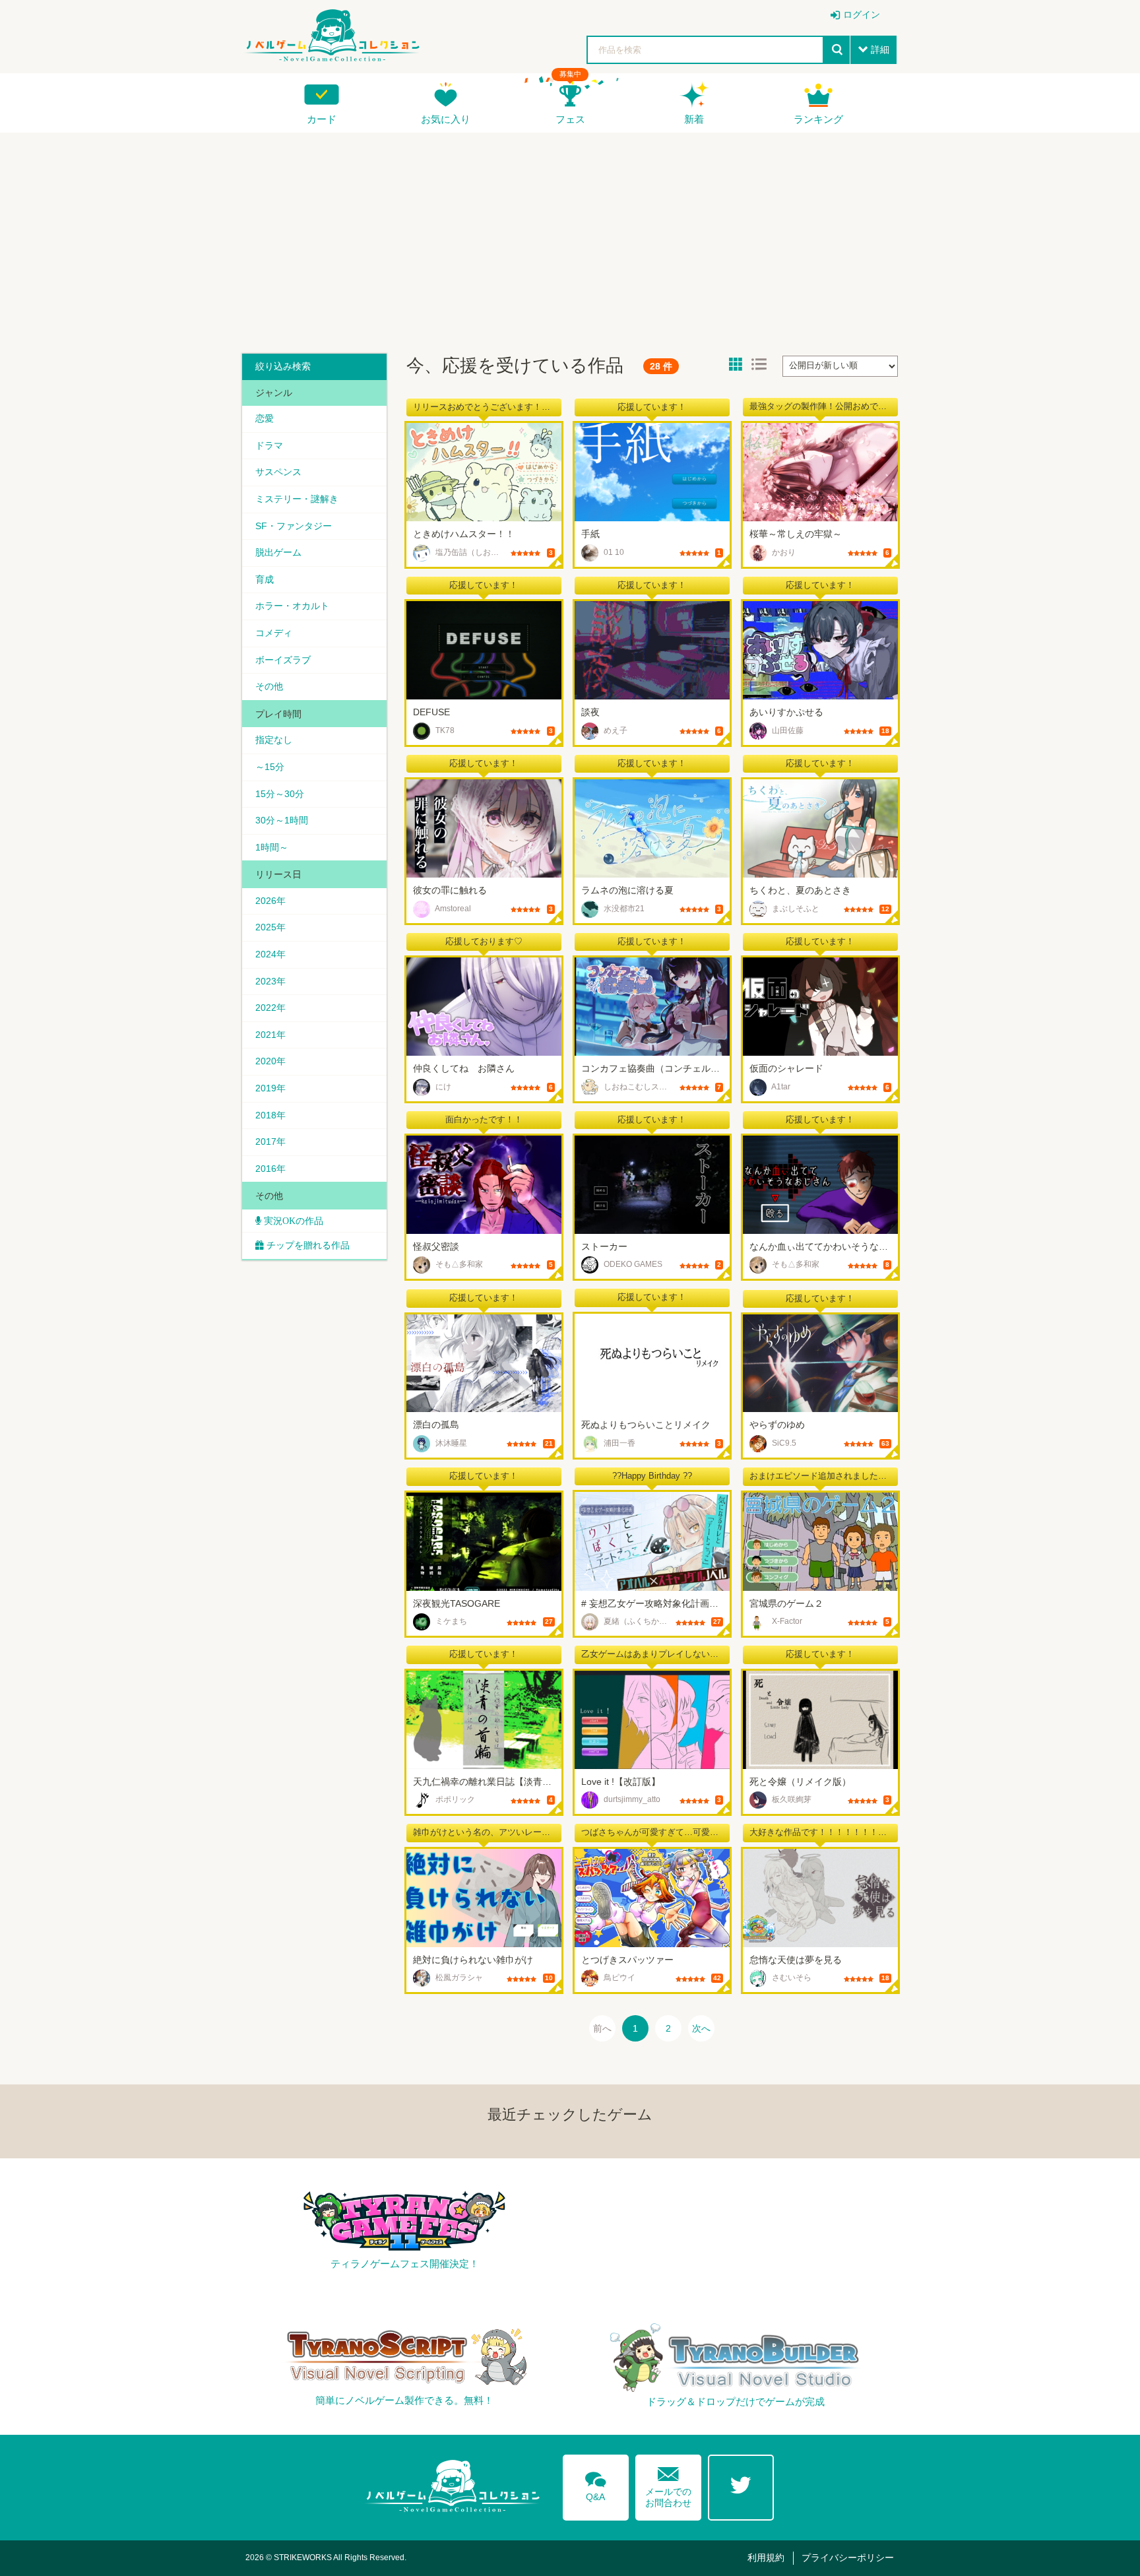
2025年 (270, 927)
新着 (694, 119)
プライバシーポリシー (848, 2558)
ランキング (818, 119)
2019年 (270, 1088)
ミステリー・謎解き (297, 499)
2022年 (270, 1008)
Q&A (596, 2484)
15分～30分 (280, 794)
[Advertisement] (570, 238)
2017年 (270, 1142)
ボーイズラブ (283, 660)
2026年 (270, 901)
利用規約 (766, 2558)
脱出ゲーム (278, 552)
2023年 (270, 981)
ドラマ (269, 445)
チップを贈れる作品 (308, 1245)
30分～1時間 (282, 820)
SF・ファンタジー (294, 526)
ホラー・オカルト (292, 606)
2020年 (270, 1061)
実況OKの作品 (292, 1221)
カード (322, 119)
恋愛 (265, 418)
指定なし (274, 740)
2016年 (270, 1169)
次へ (701, 2028)
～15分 (270, 767)
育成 (265, 579)
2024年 (270, 954)
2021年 (270, 1035)
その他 (269, 686)
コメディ (274, 633)
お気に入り (446, 119)
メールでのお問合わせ (668, 2484)
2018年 (270, 1115)
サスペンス (278, 472)
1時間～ (272, 847)
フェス (570, 119)
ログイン (862, 15)
